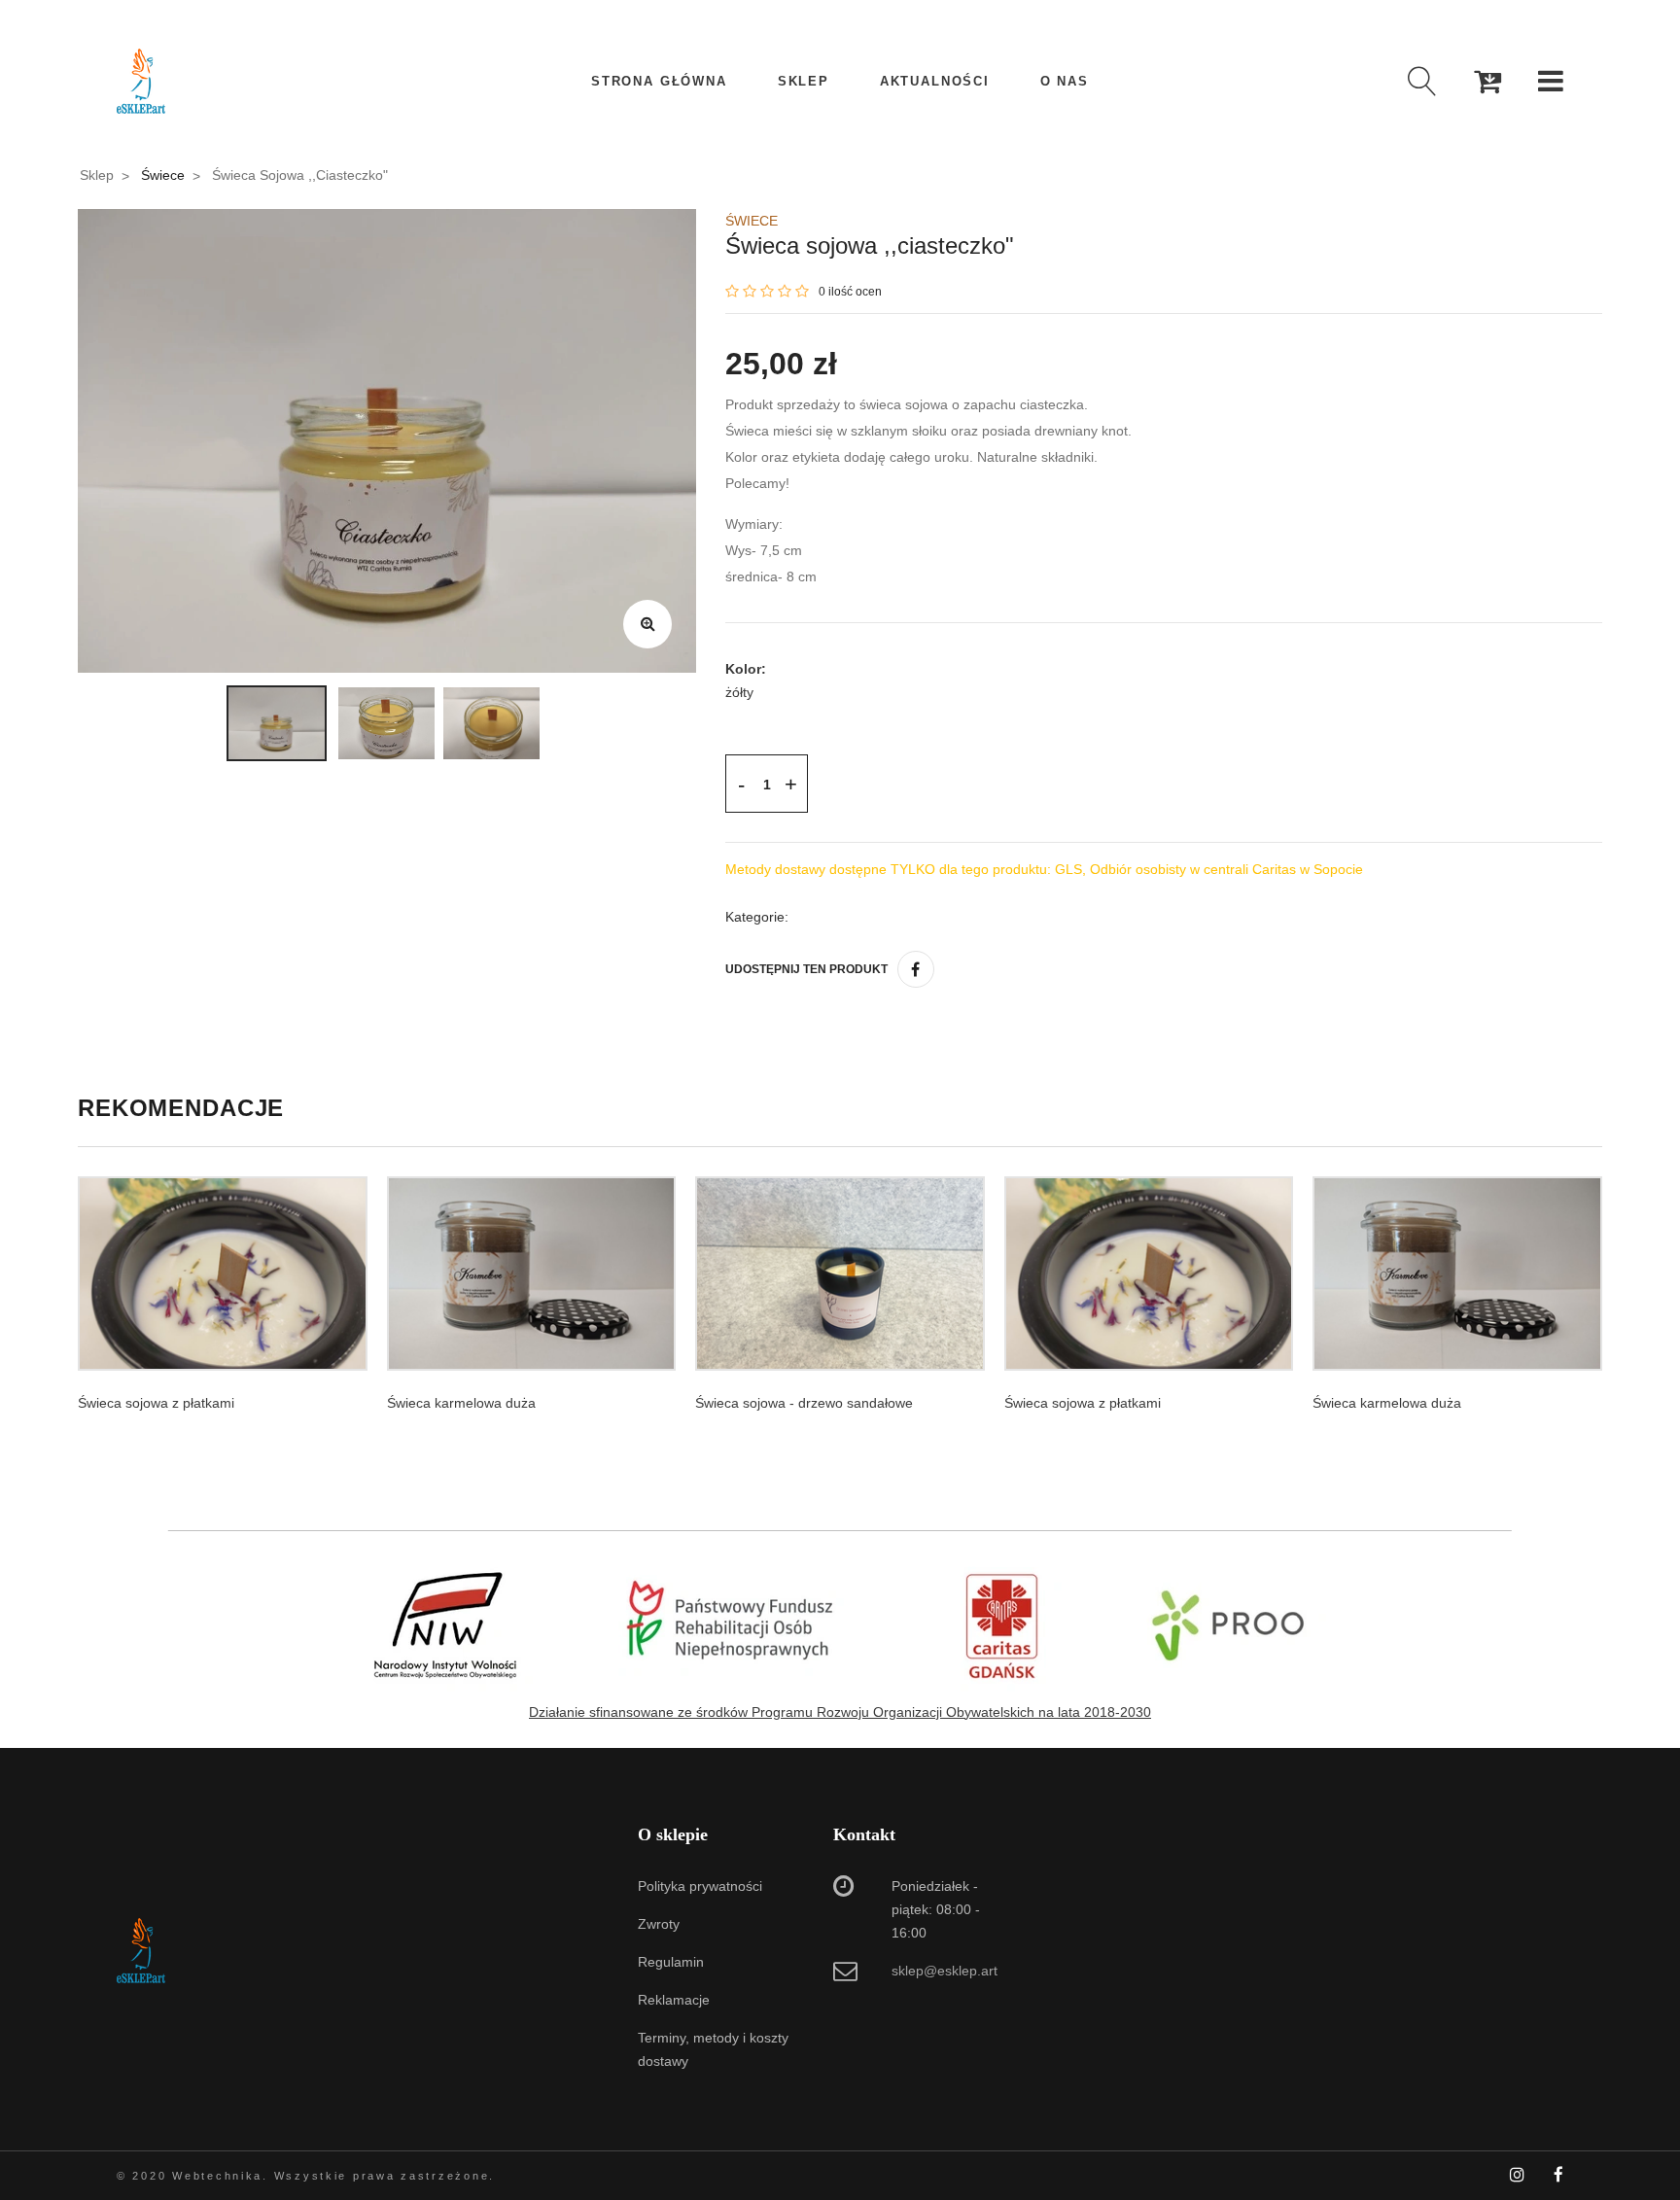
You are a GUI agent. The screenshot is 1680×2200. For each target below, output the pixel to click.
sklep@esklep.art (945, 1971)
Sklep (804, 81)
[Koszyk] (1487, 81)
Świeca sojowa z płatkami (156, 1403)
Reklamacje (674, 2000)
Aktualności (935, 81)
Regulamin (671, 1962)
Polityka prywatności (700, 1886)
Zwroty (659, 1924)
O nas (1065, 81)
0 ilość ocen (850, 292)
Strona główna (659, 81)
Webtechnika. (220, 2176)
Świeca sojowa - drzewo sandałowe (804, 1403)
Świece (163, 175)
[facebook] (916, 969)
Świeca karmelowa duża (461, 1403)
